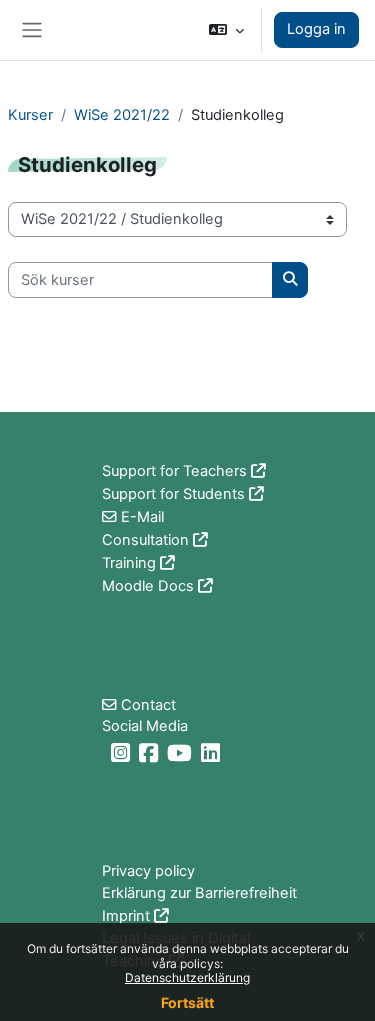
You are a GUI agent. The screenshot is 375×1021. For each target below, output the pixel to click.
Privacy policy (148, 871)
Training (129, 563)
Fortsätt (187, 1002)
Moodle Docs (148, 586)
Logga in (316, 29)
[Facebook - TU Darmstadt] (151, 753)
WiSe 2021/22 (122, 115)
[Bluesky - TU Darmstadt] (104, 753)
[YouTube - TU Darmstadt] (182, 753)
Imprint (126, 916)
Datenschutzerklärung (187, 977)
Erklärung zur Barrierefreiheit (199, 893)
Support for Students (173, 494)
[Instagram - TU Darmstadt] (123, 753)
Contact (148, 705)
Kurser (30, 115)
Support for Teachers (174, 471)
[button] (226, 30)
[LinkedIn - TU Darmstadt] (213, 753)
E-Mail (142, 517)
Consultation (145, 540)
